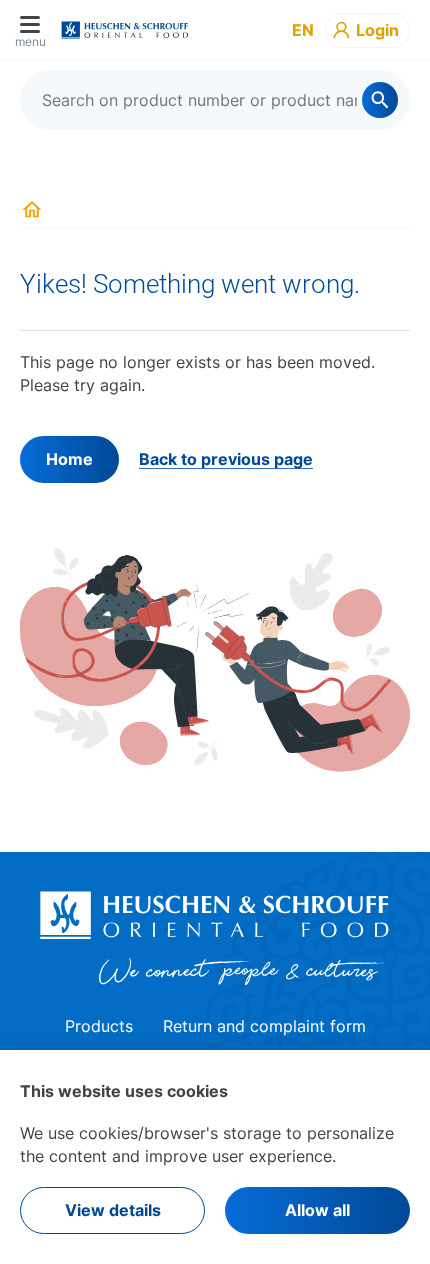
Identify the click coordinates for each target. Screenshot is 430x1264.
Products (99, 1026)
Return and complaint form (264, 1026)
